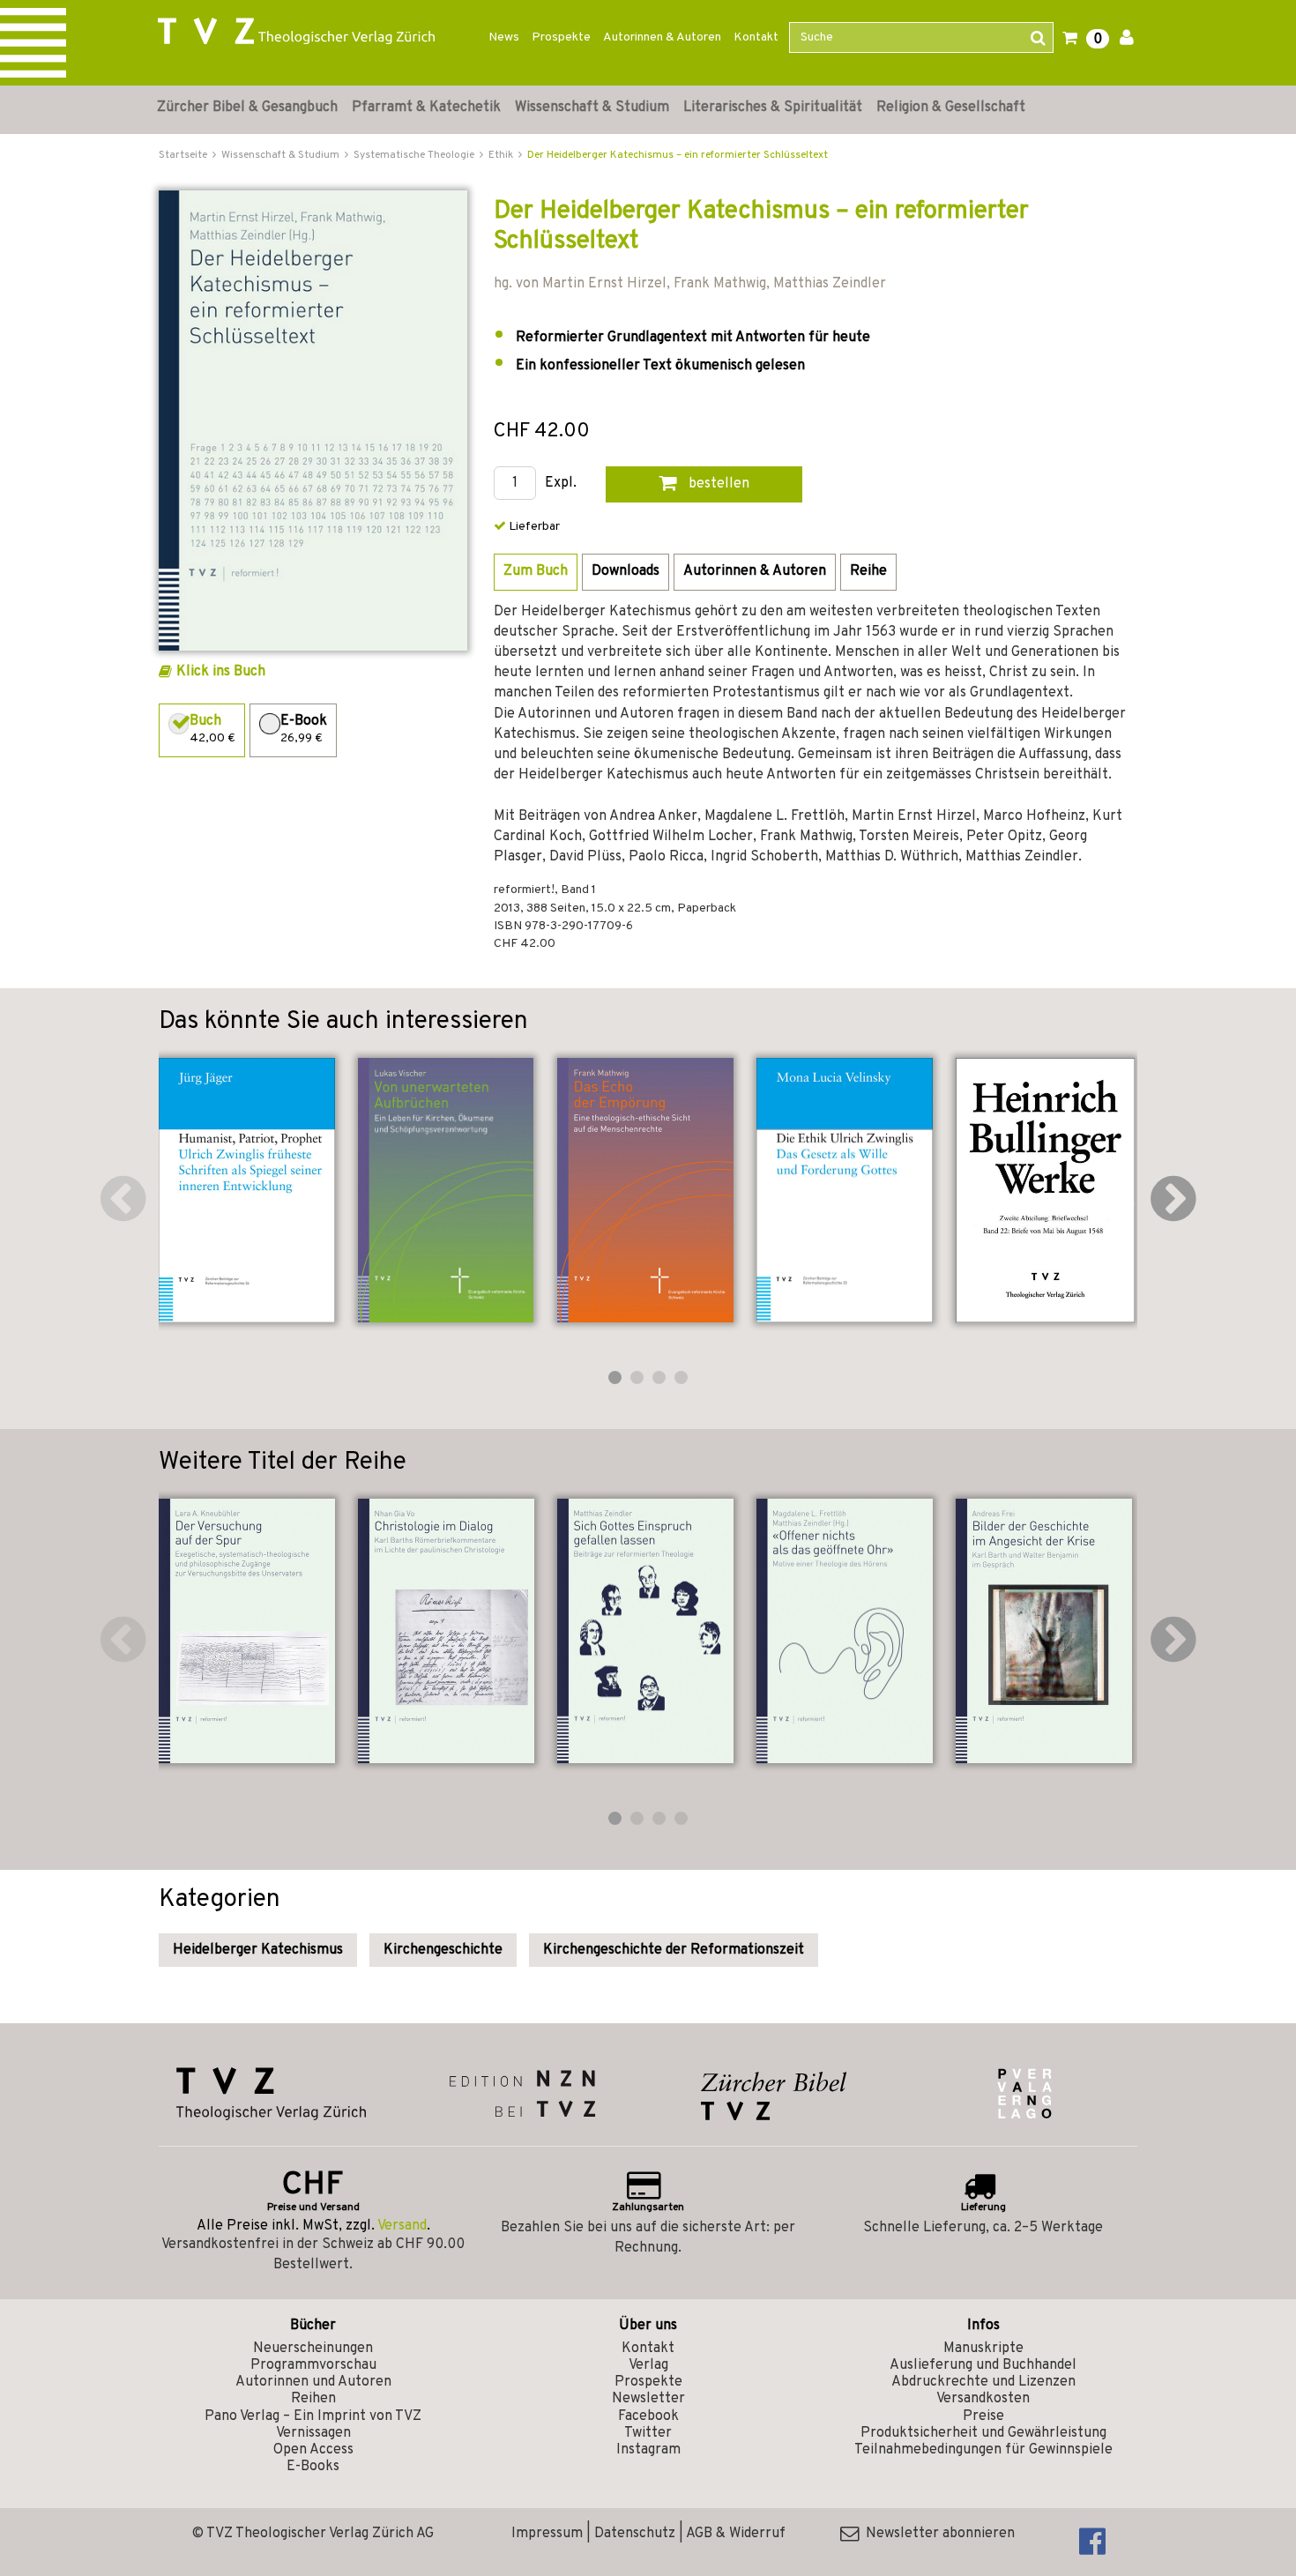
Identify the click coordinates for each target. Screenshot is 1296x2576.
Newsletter (648, 2399)
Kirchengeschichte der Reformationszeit (674, 1950)
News (504, 37)
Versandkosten (983, 2399)
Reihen (313, 2399)
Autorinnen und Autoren (313, 2382)
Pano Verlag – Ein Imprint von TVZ (313, 2416)
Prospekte (561, 37)
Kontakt (756, 37)
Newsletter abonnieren (937, 2534)
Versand (402, 2226)
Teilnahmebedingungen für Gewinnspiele (983, 2450)
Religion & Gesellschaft (951, 108)
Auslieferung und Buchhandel (983, 2365)
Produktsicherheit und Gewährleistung (983, 2433)
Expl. (561, 484)
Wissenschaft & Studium (592, 108)
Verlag (648, 2365)
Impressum (547, 2534)
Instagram (648, 2450)
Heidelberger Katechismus (258, 1950)
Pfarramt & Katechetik (426, 108)
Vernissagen (313, 2433)
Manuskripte (983, 2349)
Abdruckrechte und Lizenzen (983, 2382)
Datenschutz (635, 2534)
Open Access (313, 2450)
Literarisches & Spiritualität (773, 108)
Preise (983, 2416)
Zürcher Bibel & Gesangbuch (247, 108)
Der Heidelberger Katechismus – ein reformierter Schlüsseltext (678, 155)
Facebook (648, 2416)
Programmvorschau (313, 2365)
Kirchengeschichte (443, 1950)
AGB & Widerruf (736, 2534)
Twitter (648, 2433)
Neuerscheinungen (313, 2349)
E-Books (313, 2467)
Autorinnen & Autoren (662, 37)
